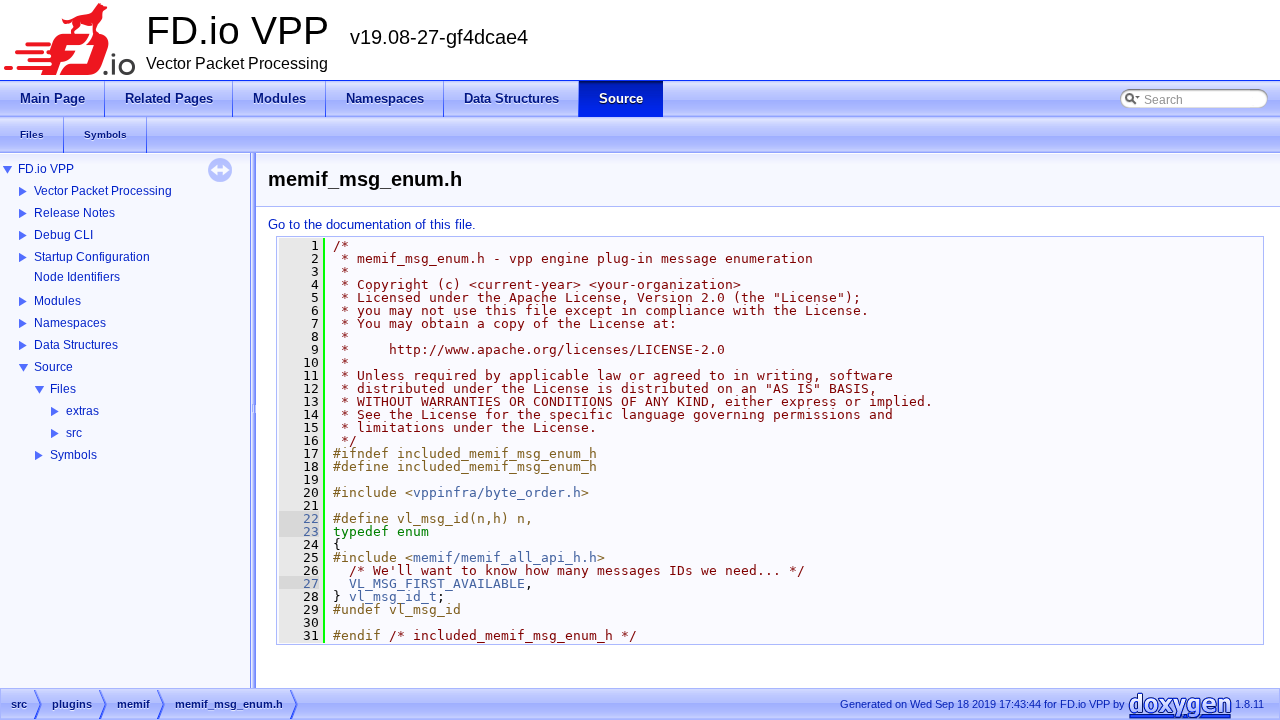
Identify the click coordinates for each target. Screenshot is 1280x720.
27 (299, 583)
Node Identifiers (77, 277)
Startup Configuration (92, 257)
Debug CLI (63, 235)
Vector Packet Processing (103, 191)
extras (82, 411)
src (74, 433)
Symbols (73, 455)
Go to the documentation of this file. (372, 224)
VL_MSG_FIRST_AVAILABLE (437, 583)
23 (299, 531)
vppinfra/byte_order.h (497, 492)
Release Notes (74, 213)
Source (53, 367)
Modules (57, 301)
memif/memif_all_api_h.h (505, 557)
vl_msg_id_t (393, 596)
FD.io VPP (46, 169)
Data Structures (76, 345)
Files (63, 389)
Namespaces (70, 323)
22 (299, 518)
